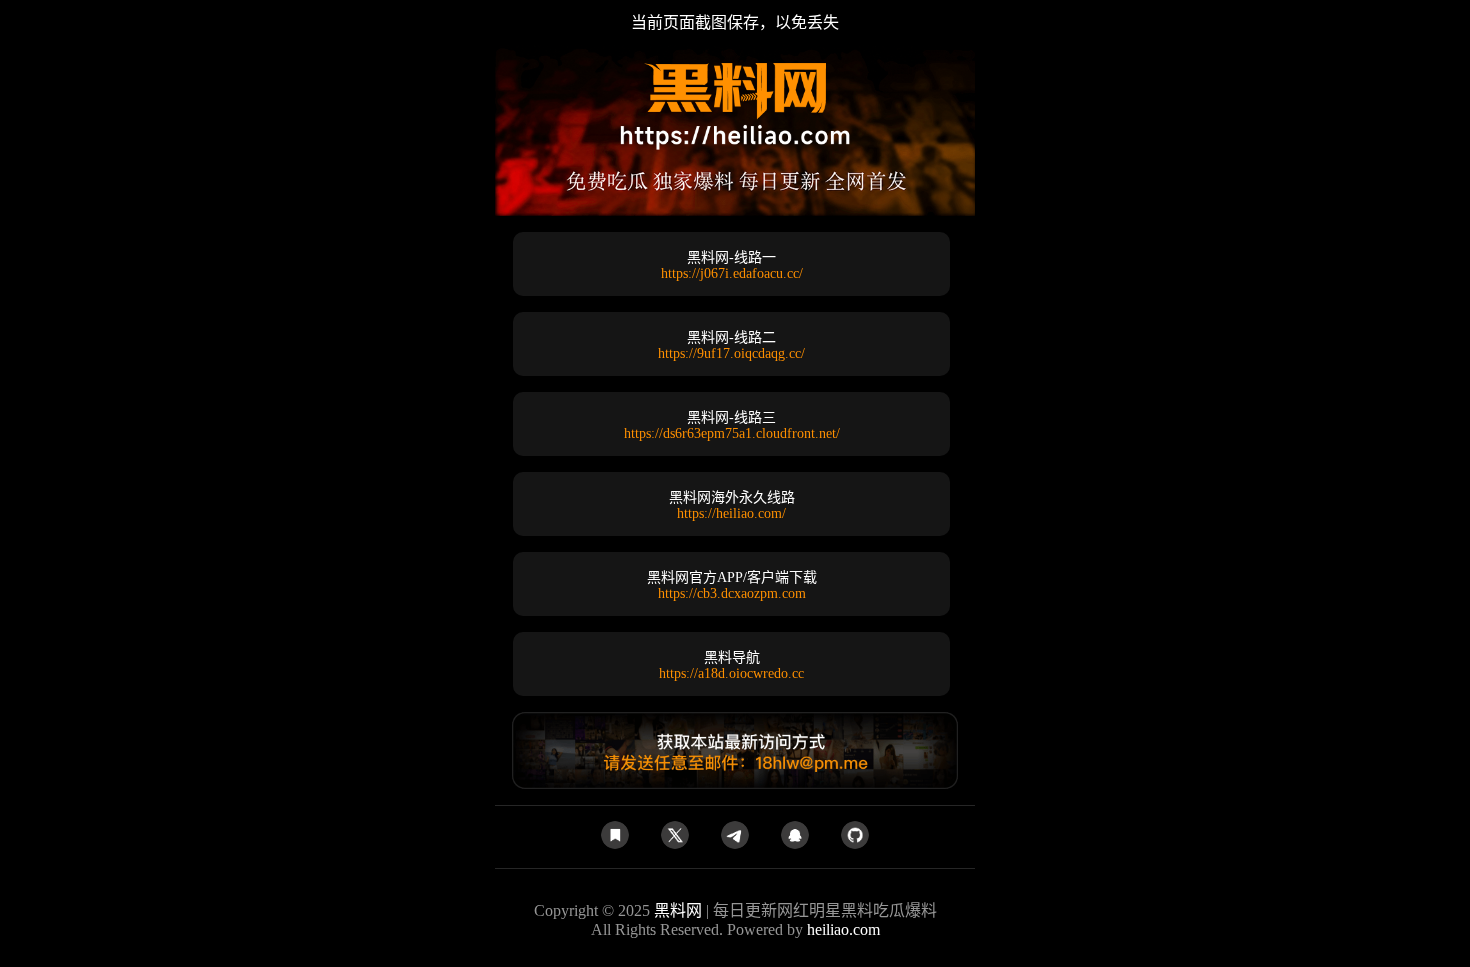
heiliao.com (843, 929)
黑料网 (678, 910)
